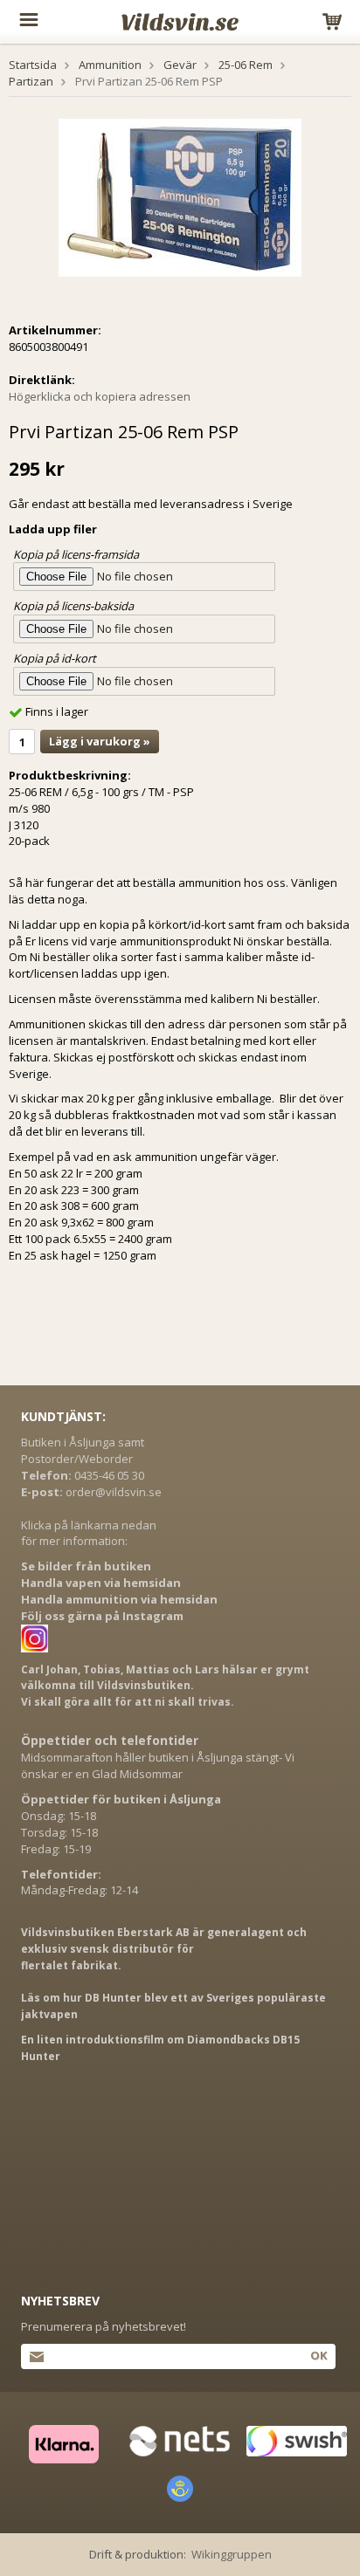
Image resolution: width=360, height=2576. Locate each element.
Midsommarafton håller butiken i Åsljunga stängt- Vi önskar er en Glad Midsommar (158, 1765)
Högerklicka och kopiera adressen (100, 396)
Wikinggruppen (232, 2554)
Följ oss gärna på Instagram (102, 1616)
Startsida (33, 65)
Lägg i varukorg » (100, 741)
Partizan (31, 81)
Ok (318, 2355)
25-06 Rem (246, 65)
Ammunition (110, 65)
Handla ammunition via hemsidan (119, 1599)
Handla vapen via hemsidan (101, 1583)
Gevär (180, 65)
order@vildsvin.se (114, 1492)
